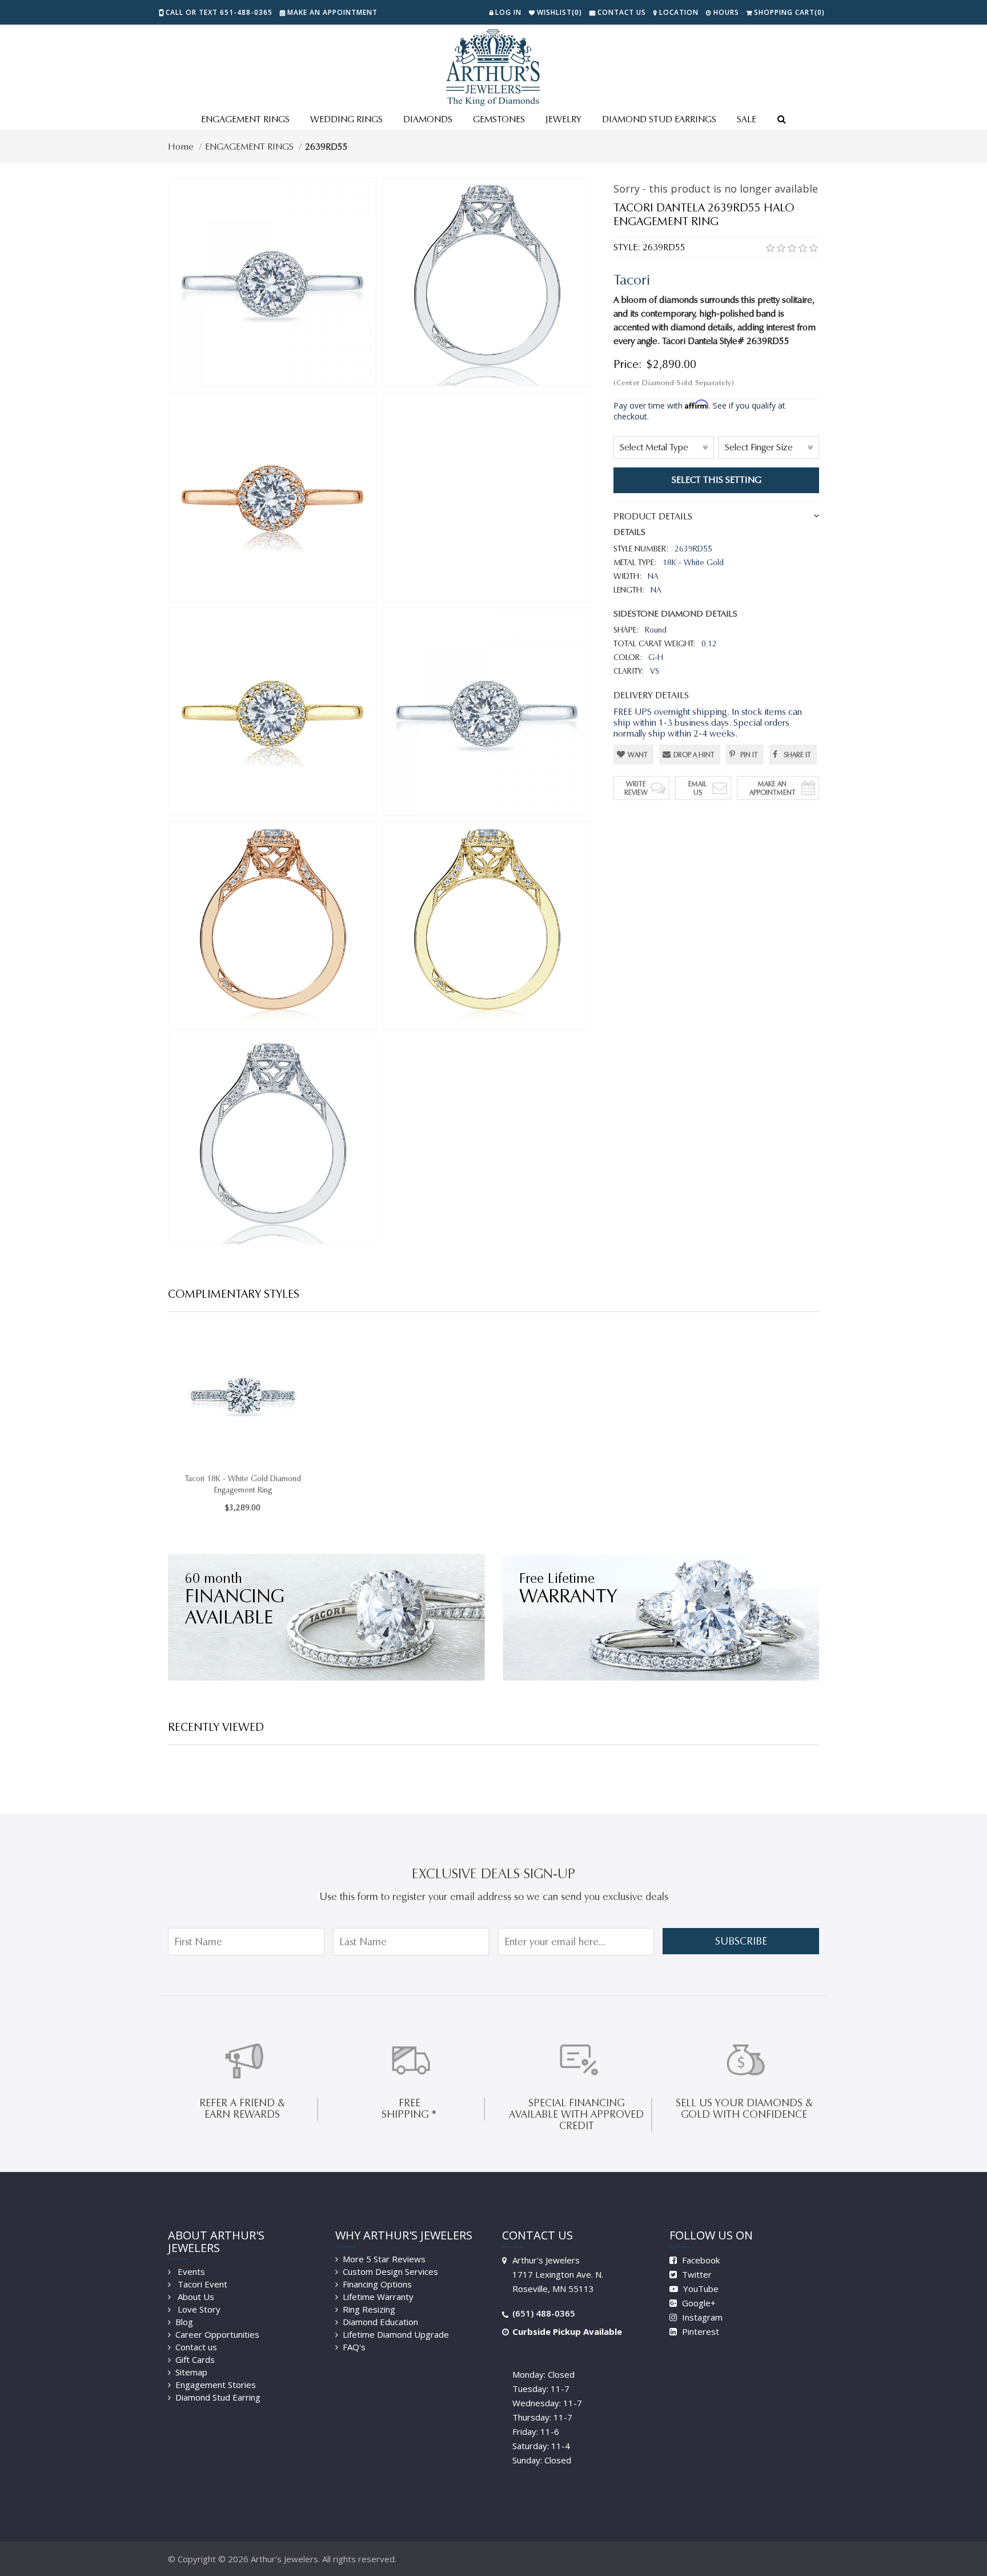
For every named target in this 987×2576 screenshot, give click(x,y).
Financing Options (377, 2284)
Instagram (701, 2317)
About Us (195, 2297)
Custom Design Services (390, 2271)
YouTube (700, 2289)
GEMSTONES (499, 119)
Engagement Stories (216, 2385)
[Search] (781, 120)
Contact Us (622, 12)
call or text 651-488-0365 (219, 12)
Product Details (653, 516)
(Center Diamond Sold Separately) (674, 383)
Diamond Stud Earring (218, 2397)
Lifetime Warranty (378, 2297)
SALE (747, 119)
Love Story (198, 2309)
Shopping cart (789, 12)
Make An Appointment (773, 788)
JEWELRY (563, 119)
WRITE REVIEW (636, 788)
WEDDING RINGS (346, 119)
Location (679, 12)
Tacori (632, 280)
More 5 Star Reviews (384, 2259)
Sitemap (191, 2372)
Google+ (698, 2303)
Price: (628, 364)
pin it (749, 755)
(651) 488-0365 (544, 2313)
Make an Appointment (332, 12)
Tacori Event (201, 2284)
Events (190, 2271)
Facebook (700, 2260)
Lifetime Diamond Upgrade (396, 2334)
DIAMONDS (428, 119)
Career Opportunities (217, 2334)
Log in (508, 12)
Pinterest (699, 2331)
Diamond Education (380, 2322)
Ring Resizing (369, 2309)
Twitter (696, 2274)
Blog (184, 2322)
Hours (726, 12)
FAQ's (354, 2347)
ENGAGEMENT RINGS (245, 119)
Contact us (196, 2347)
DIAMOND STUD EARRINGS (659, 119)
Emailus (698, 788)
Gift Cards (195, 2359)
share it (797, 755)
